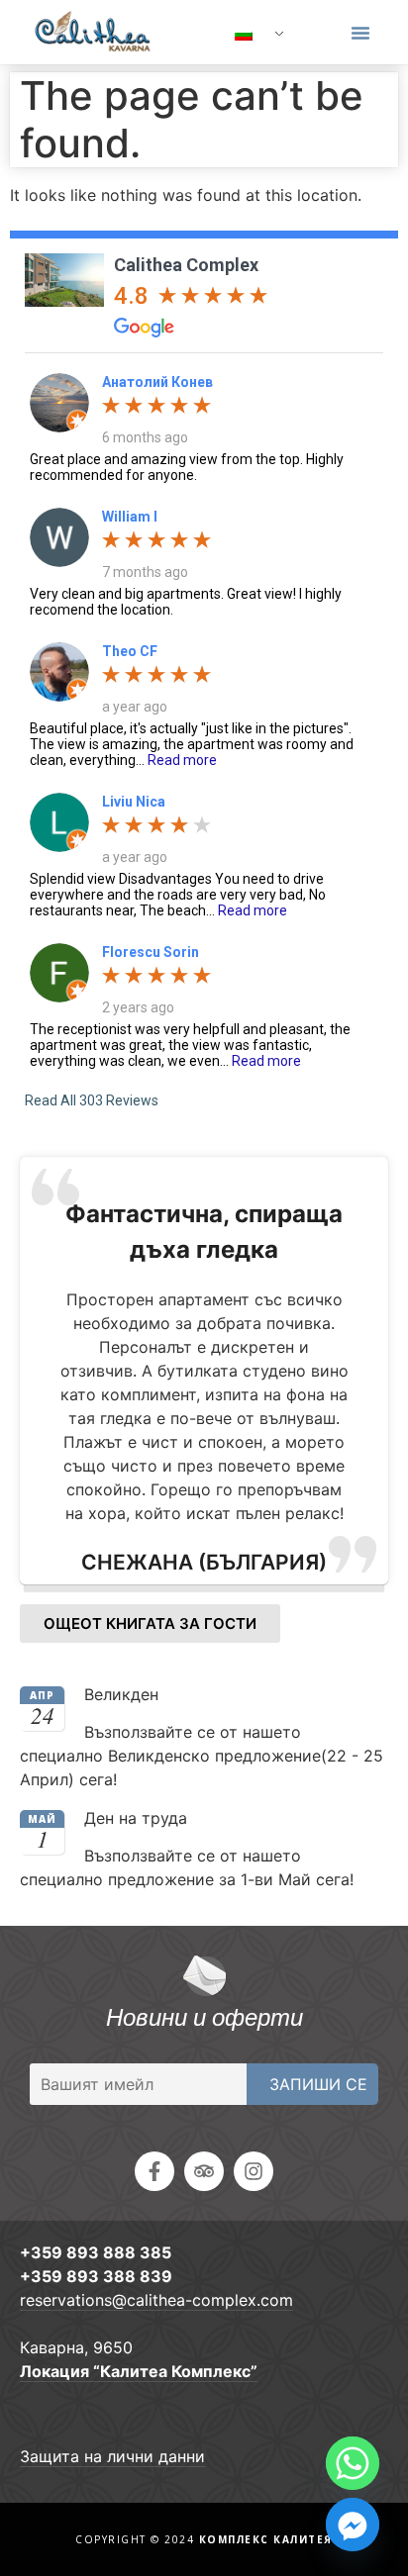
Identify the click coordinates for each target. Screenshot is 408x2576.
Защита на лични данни (112, 2456)
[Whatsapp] (353, 2463)
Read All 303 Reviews (92, 1100)
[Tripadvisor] (204, 2171)
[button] (360, 33)
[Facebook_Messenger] (353, 2525)
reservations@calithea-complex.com (156, 2300)
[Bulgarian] (252, 35)
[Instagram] (254, 2171)
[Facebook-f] (154, 2171)
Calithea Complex (186, 265)
